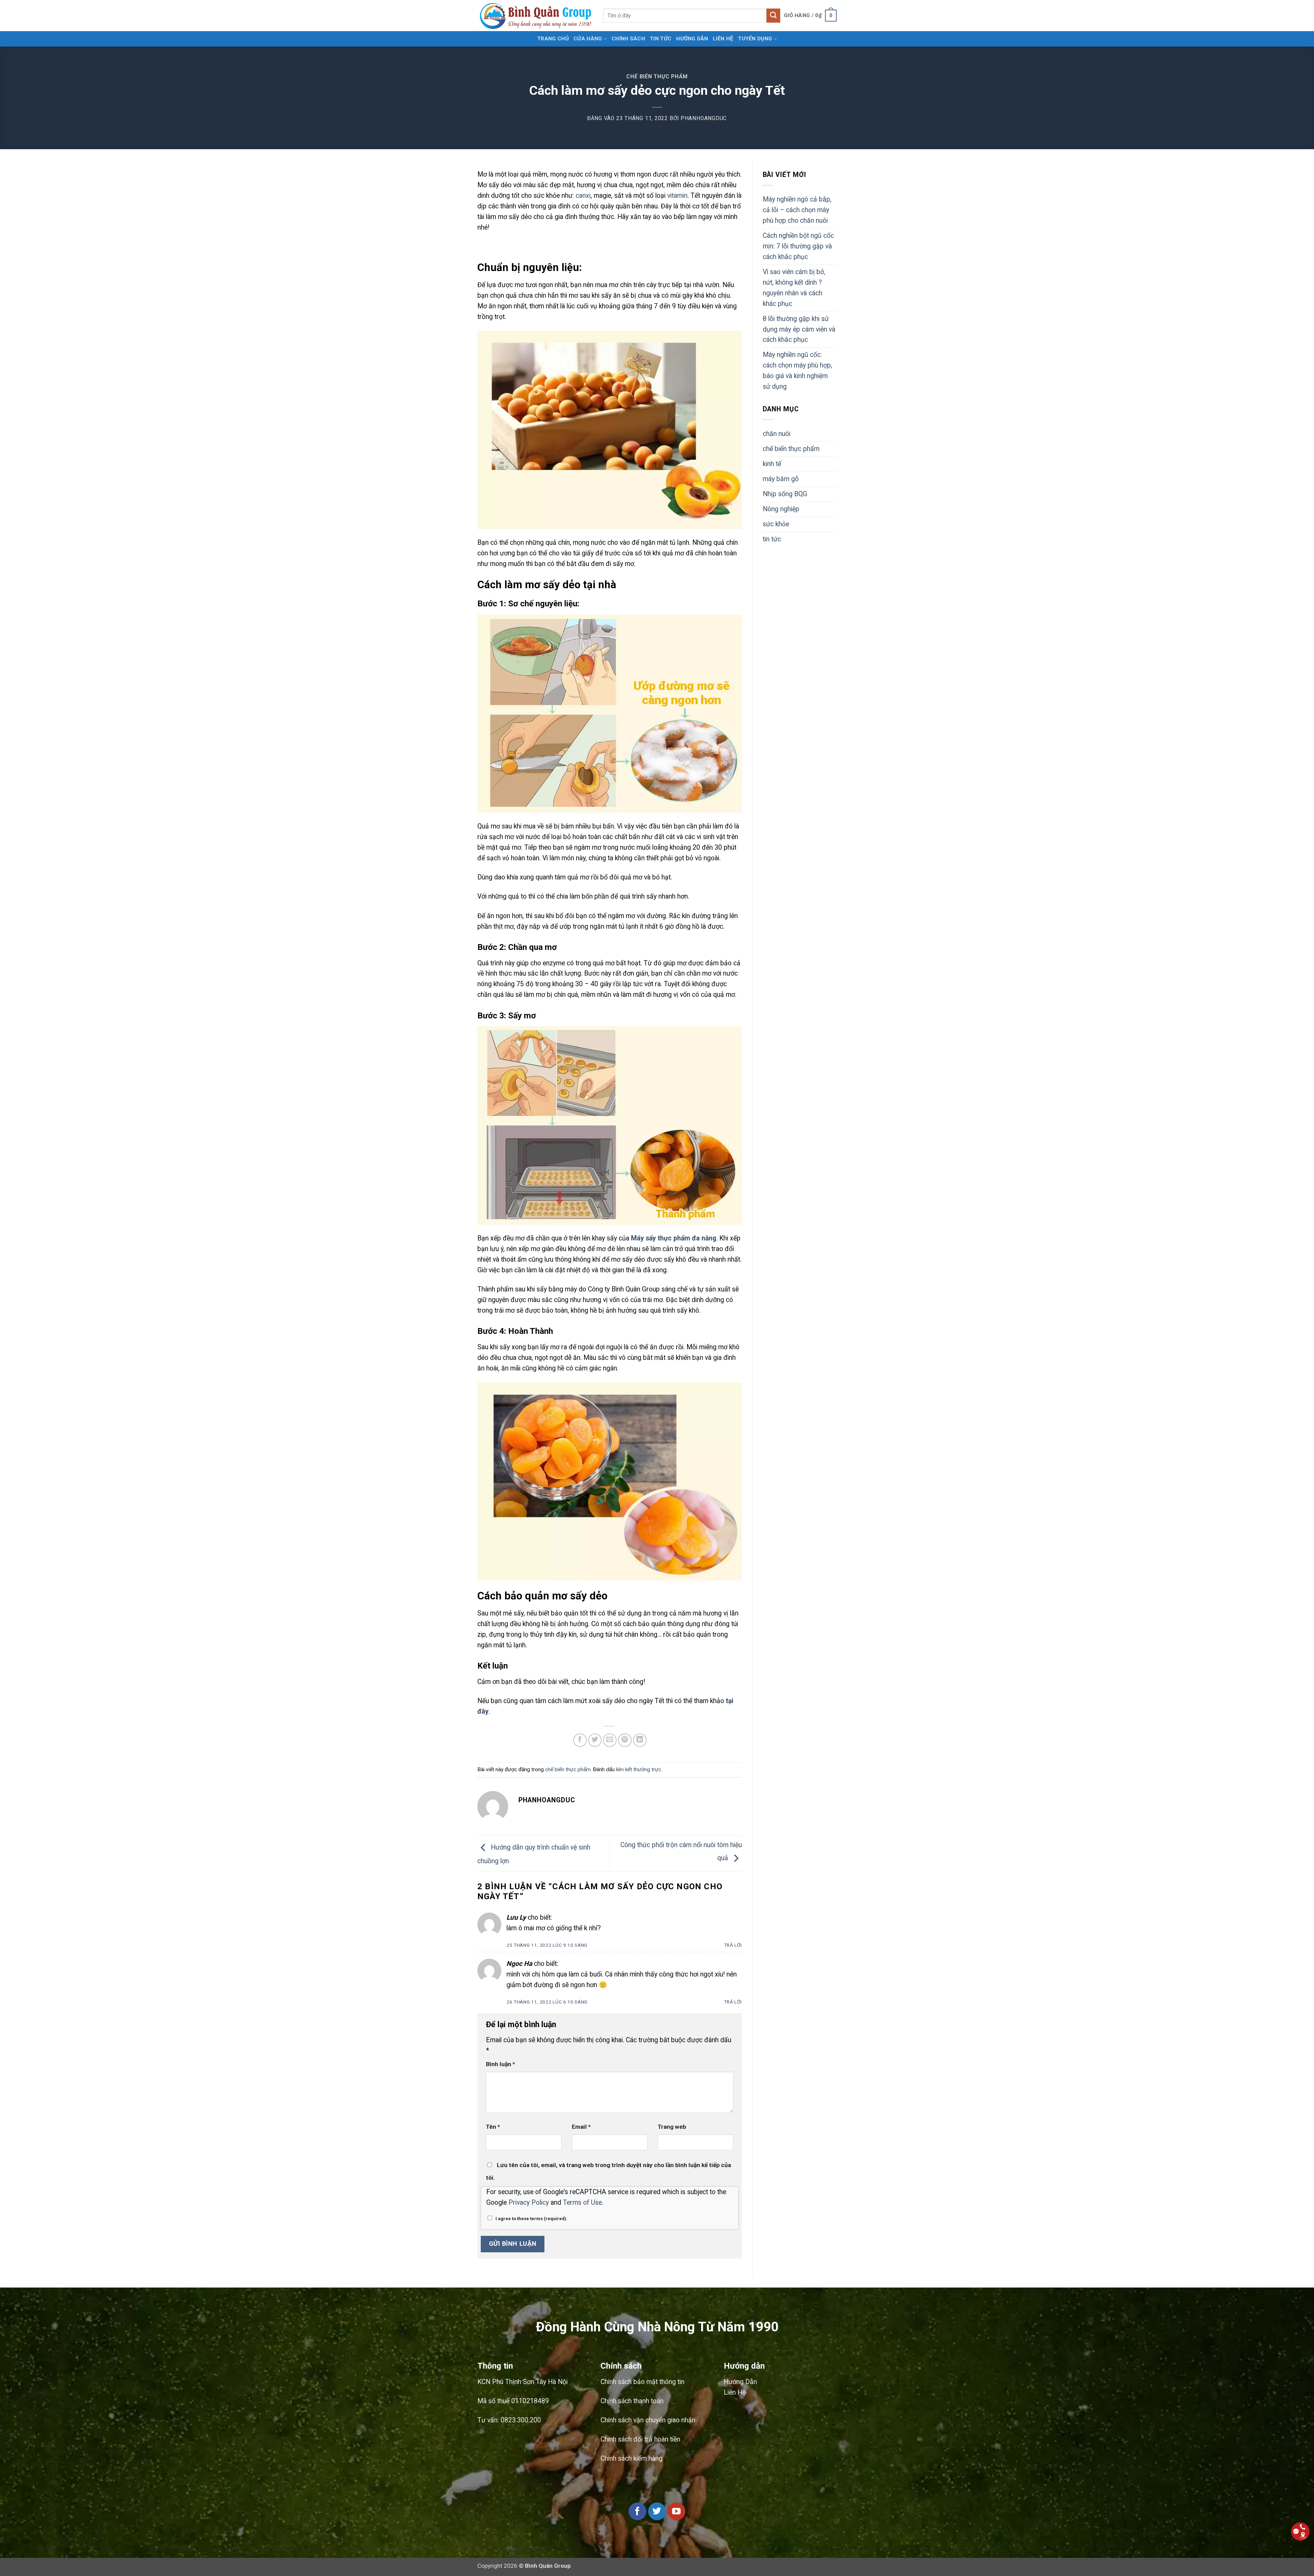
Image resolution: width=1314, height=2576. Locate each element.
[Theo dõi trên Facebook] (637, 2511)
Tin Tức (661, 39)
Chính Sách (628, 39)
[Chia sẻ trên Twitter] (595, 1740)
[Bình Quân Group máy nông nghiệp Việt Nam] (535, 16)
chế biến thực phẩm (657, 77)
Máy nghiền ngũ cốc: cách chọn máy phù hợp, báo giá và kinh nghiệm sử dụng (797, 371)
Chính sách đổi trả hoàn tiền (640, 2439)
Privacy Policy (529, 2203)
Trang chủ (553, 39)
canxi (583, 196)
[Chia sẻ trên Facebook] (580, 1740)
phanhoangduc (704, 118)
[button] (810, 16)
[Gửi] (774, 15)
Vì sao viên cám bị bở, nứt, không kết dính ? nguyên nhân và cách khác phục (794, 288)
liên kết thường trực (639, 1769)
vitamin (677, 196)
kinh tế (772, 464)
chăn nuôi (777, 434)
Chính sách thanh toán (632, 2401)
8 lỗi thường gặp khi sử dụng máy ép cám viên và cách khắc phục (799, 329)
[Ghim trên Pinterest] (625, 1740)
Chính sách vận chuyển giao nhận (648, 2420)
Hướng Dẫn (692, 39)
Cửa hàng (588, 39)
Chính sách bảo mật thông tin (642, 2382)
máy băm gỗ (781, 479)
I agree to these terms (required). (532, 2219)
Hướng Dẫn (740, 2382)
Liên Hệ (735, 2392)
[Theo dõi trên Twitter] (657, 2511)
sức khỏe (776, 524)
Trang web (672, 2127)
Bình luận (500, 2064)
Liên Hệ (723, 39)
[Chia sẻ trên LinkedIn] (640, 1740)
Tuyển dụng (755, 39)
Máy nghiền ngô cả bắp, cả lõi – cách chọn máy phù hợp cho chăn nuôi (797, 210)
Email (581, 2127)
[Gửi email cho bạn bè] (610, 1740)
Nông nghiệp (781, 509)
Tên (493, 2127)
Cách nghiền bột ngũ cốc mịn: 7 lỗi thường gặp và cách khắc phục (798, 246)
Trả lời (733, 1945)
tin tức (772, 539)
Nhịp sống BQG (785, 494)
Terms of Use (582, 2203)
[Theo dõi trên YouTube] (677, 2511)
